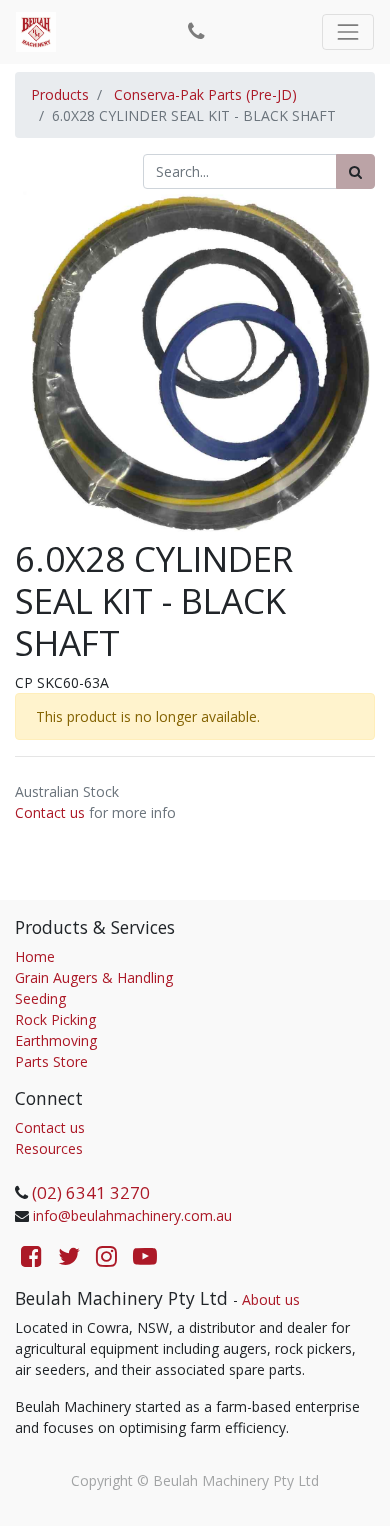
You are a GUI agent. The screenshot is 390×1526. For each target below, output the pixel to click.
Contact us (50, 812)
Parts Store (51, 1061)
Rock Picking (55, 1019)
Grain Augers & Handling (94, 977)
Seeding (40, 998)
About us (271, 1299)
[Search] (355, 171)
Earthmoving (56, 1040)
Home (35, 956)
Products (60, 94)
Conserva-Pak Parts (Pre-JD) (205, 94)
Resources (49, 1148)
